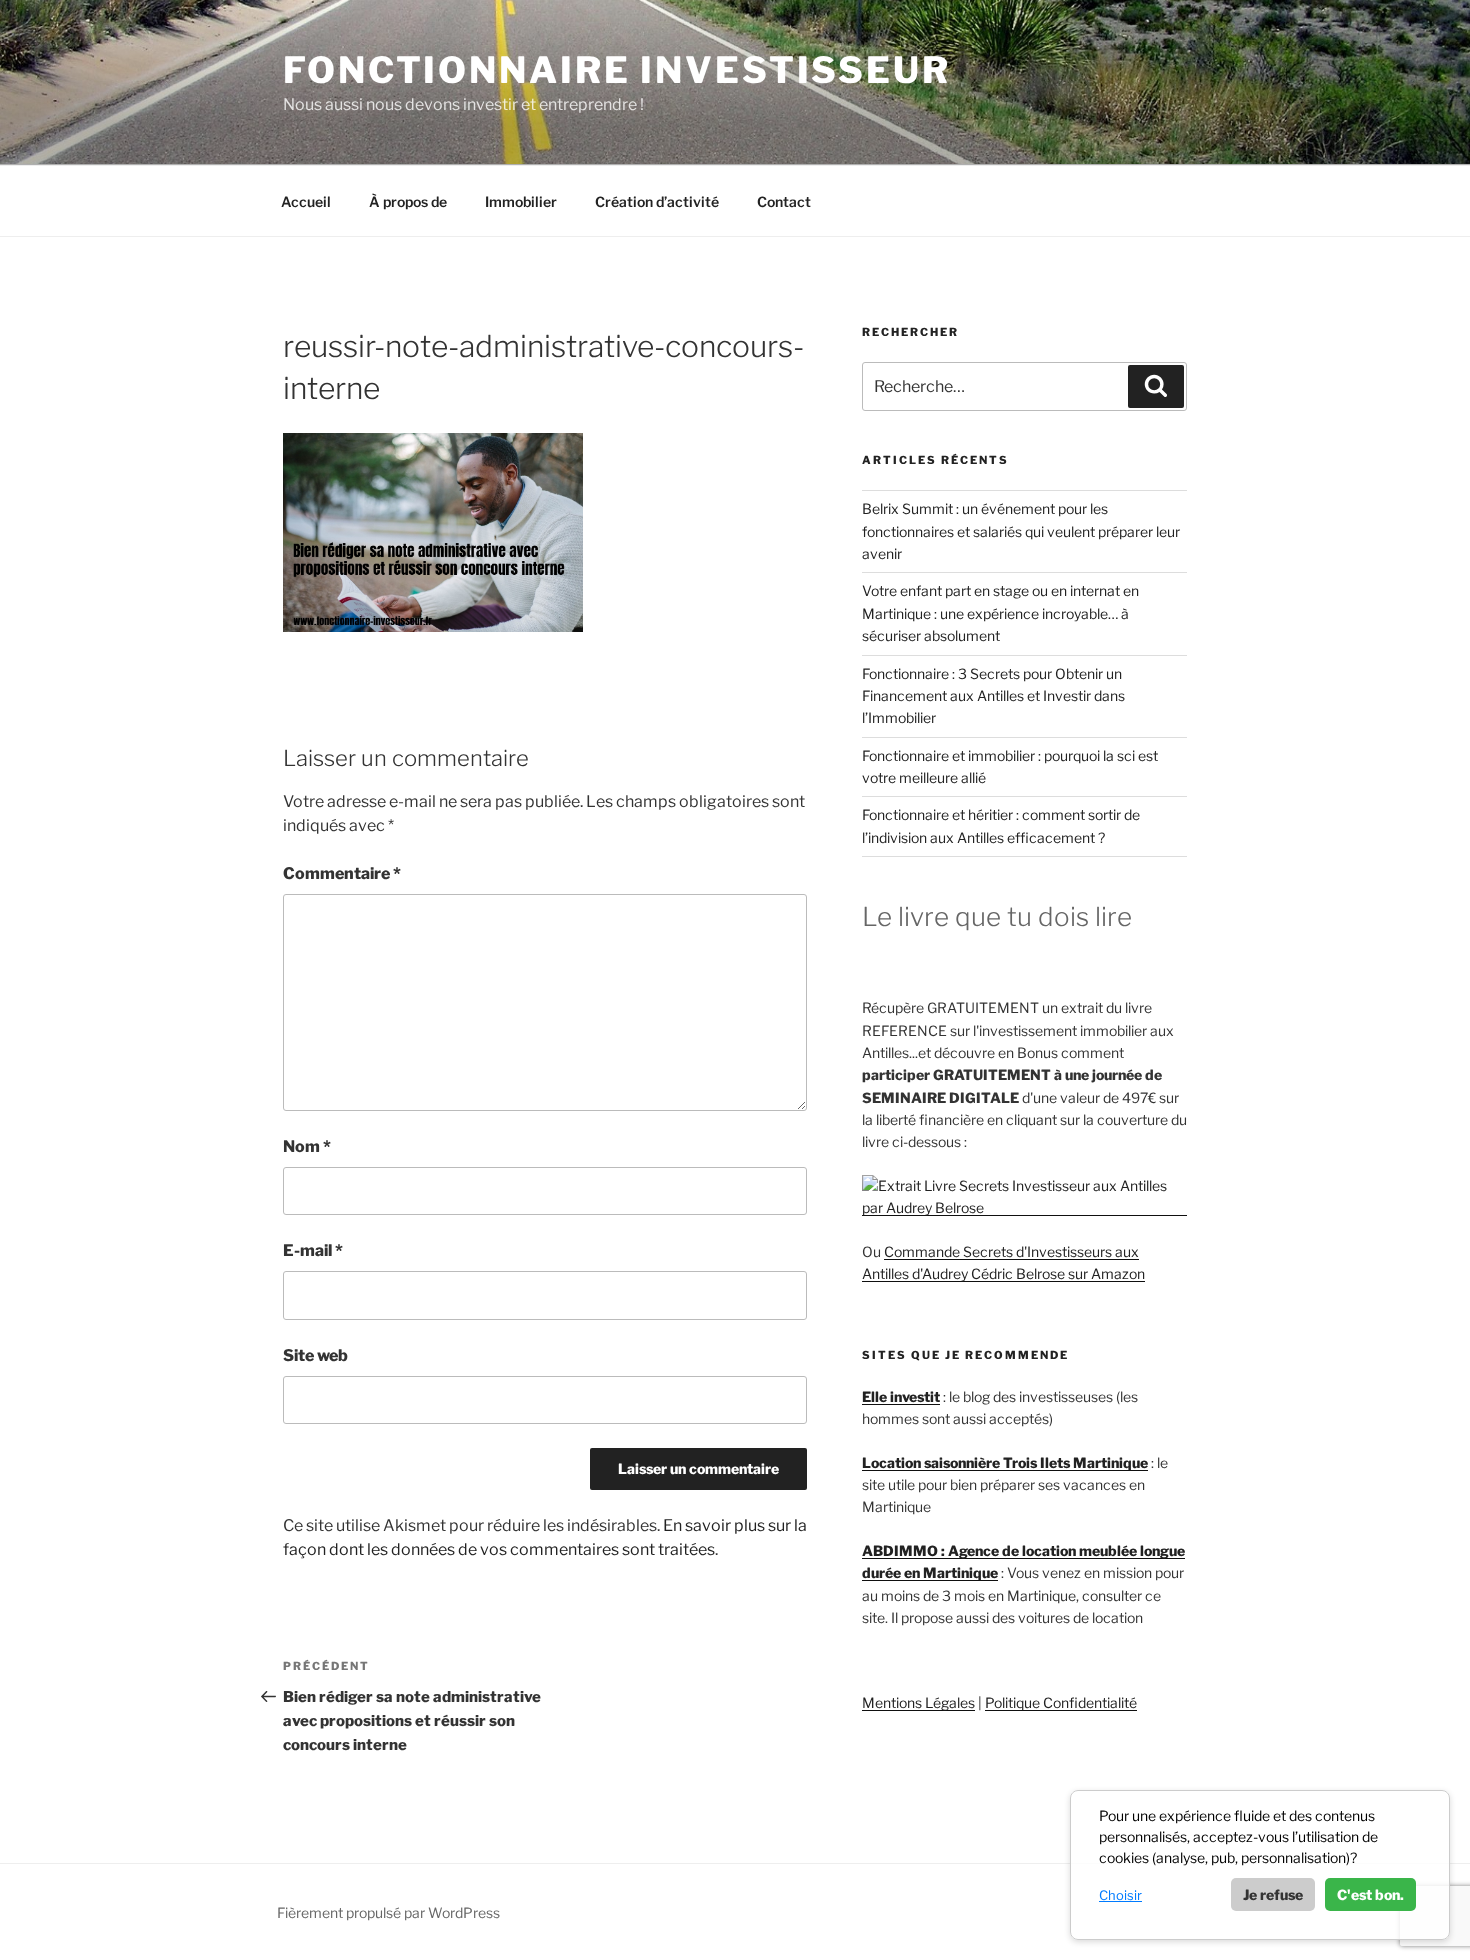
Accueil (306, 201)
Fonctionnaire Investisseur (617, 70)
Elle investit (901, 1396)
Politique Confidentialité (1061, 1702)
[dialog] (1260, 1865)
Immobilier (521, 201)
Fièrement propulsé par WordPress (388, 1912)
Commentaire (342, 873)
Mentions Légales (918, 1702)
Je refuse (1273, 1894)
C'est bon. (1370, 1894)
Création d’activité (657, 201)
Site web (315, 1355)
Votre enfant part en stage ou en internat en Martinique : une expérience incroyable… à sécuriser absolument (1000, 613)
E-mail (313, 1250)
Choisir (1120, 1895)
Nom (307, 1146)
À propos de (408, 201)
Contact (784, 201)
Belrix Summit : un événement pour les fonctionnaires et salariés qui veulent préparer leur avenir (1021, 531)
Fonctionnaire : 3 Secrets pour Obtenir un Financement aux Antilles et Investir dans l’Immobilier (993, 696)
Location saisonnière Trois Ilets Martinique (1005, 1462)
